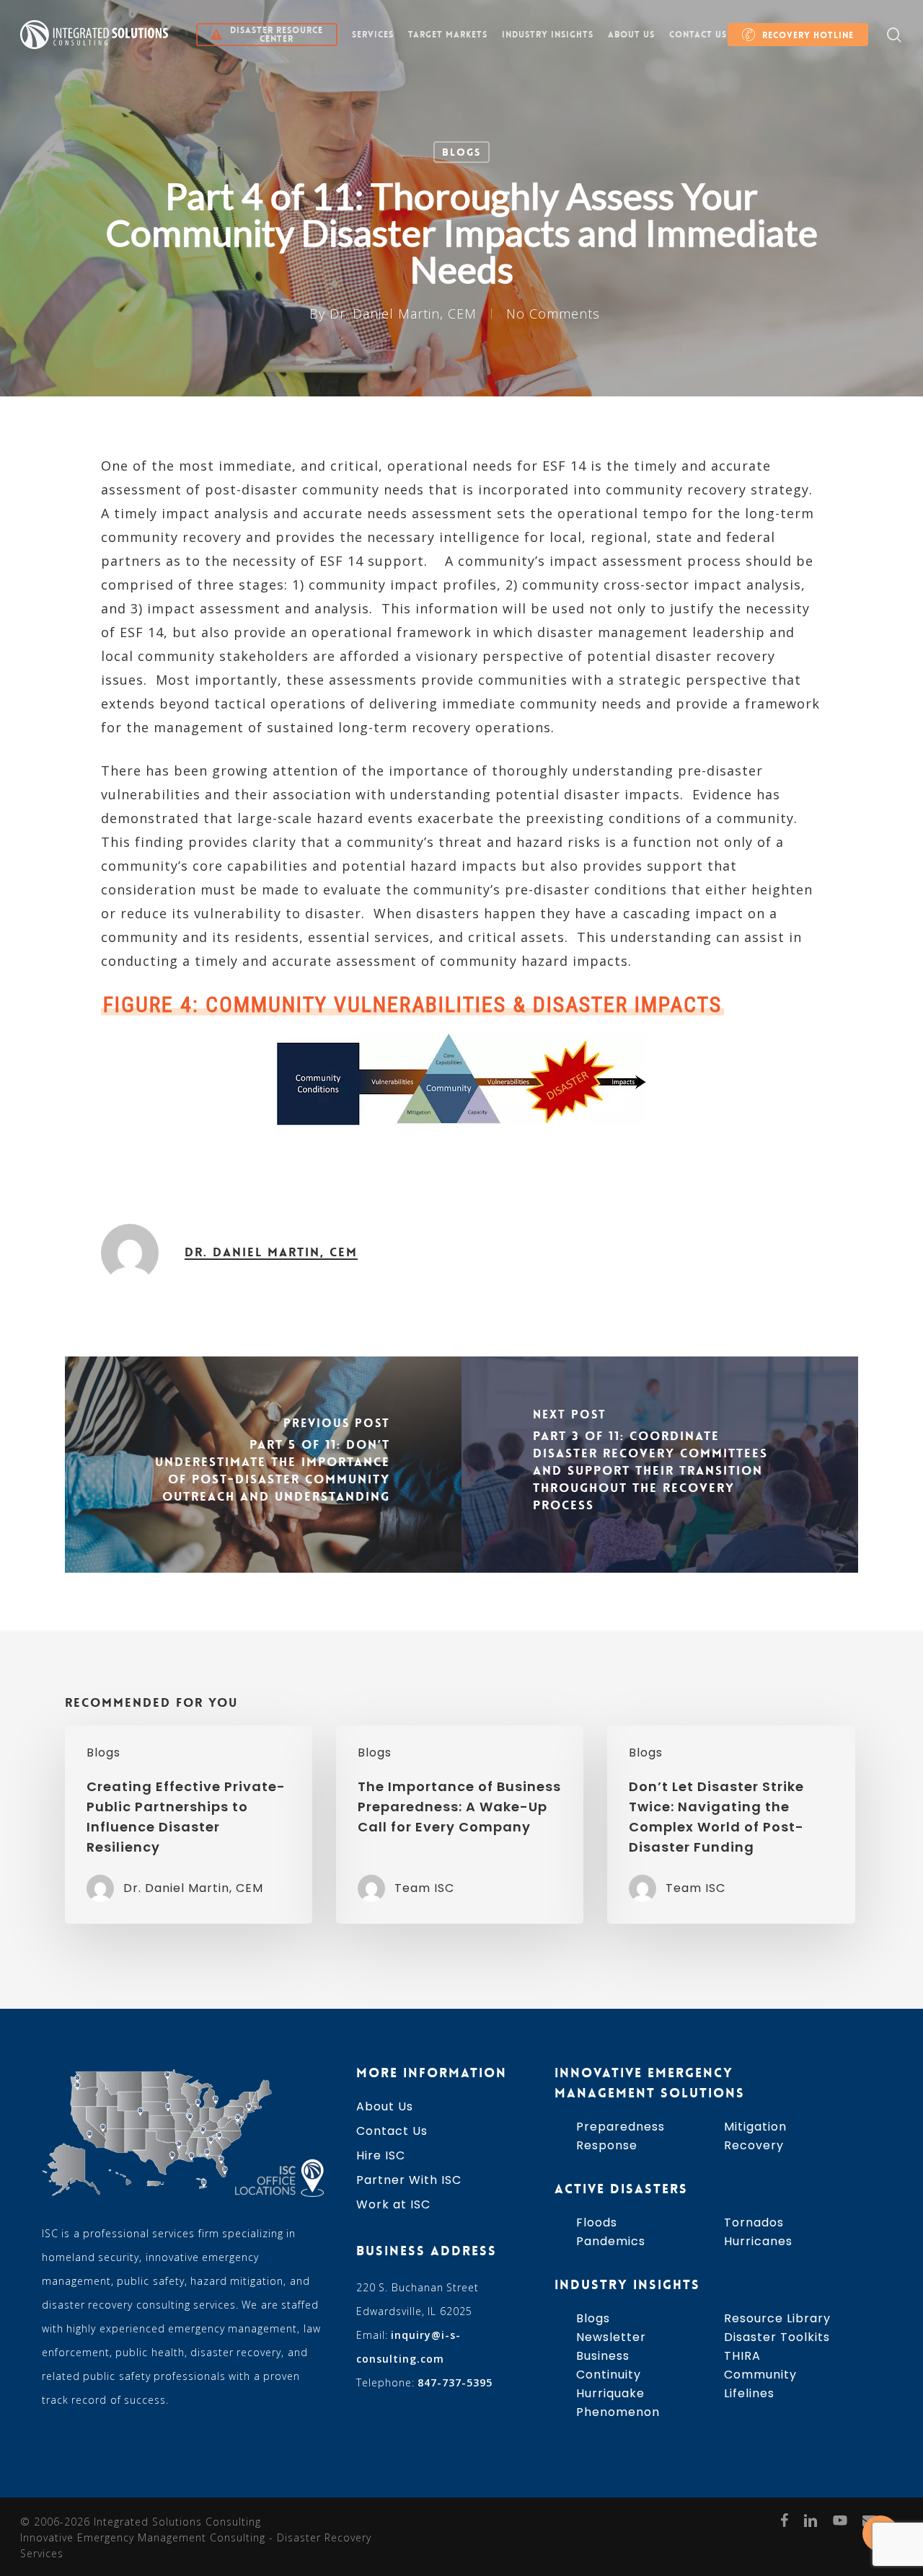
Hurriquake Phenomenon (618, 2403)
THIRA (742, 2356)
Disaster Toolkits (777, 2337)
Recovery (754, 2145)
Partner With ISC (409, 2180)
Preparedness (621, 2127)
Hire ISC (381, 2155)
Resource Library (777, 2318)
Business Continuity (609, 2365)
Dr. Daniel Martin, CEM (403, 314)
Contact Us (392, 2131)
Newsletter (611, 2337)
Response (607, 2145)
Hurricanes (758, 2241)
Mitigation (755, 2127)
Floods (597, 2222)
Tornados (754, 2222)
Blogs (461, 152)
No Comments (553, 314)
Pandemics (611, 2241)
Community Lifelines (760, 2384)
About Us (385, 2106)
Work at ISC (393, 2204)
